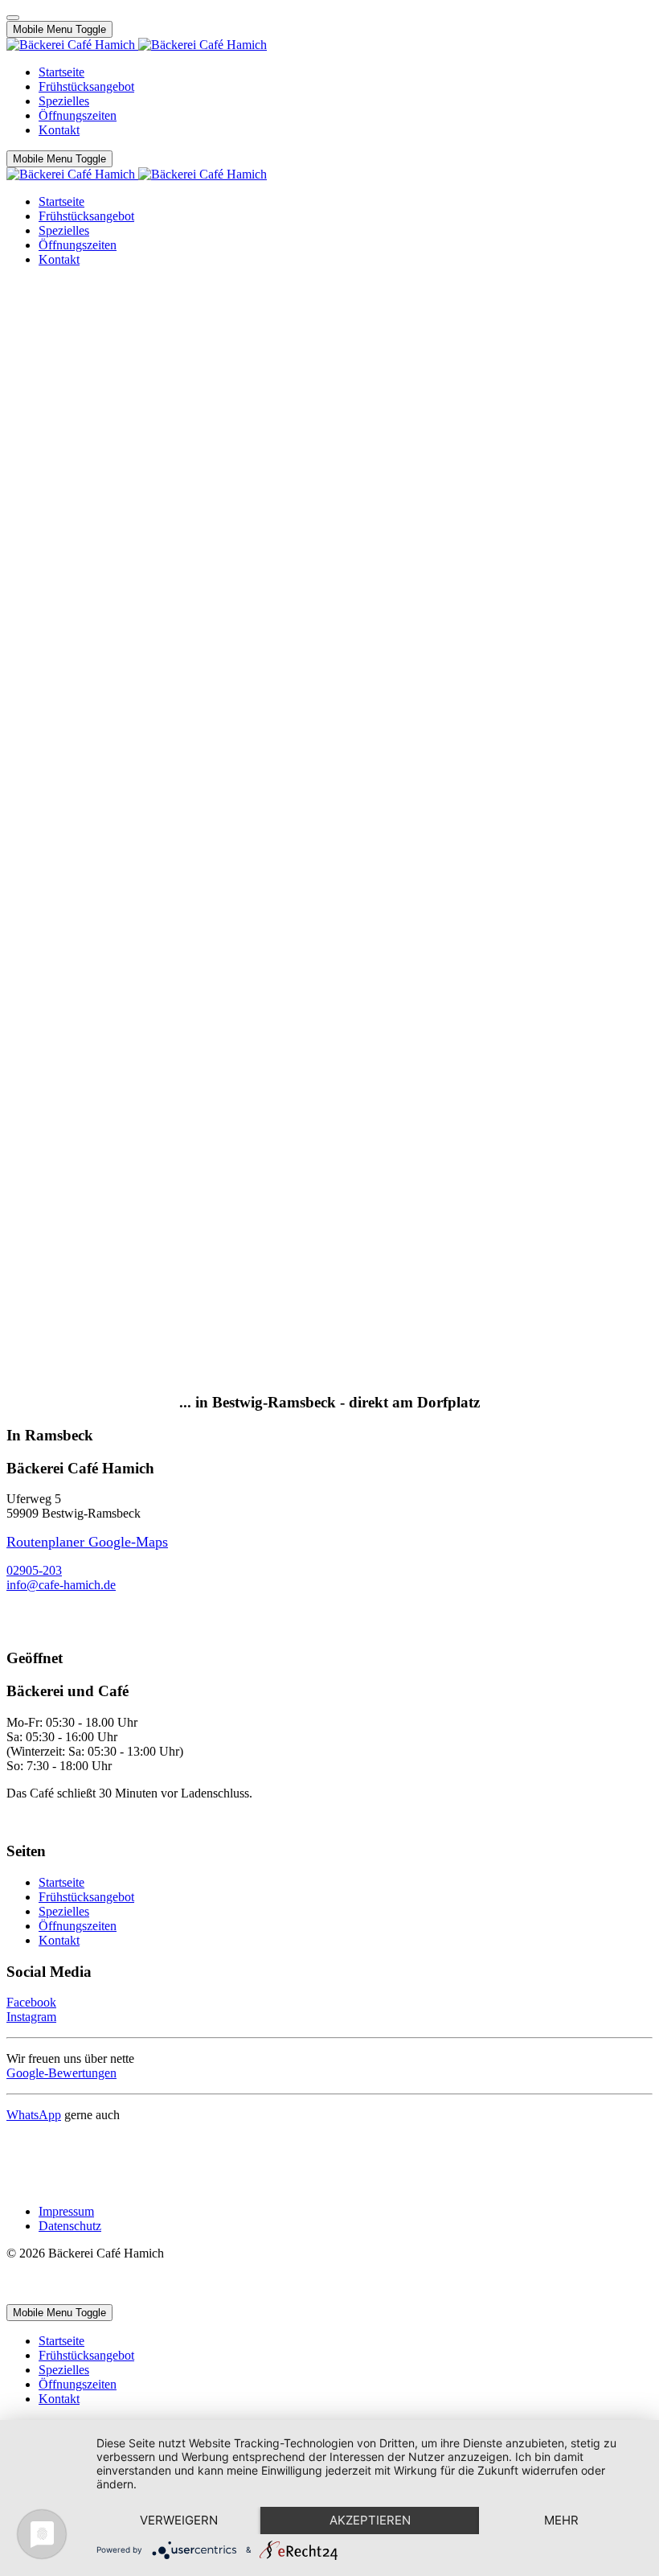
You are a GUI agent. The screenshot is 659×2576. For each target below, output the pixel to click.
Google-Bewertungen (61, 2073)
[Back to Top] (13, 18)
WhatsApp (34, 2115)
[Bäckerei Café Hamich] (137, 45)
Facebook (31, 2002)
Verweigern (179, 2520)
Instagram (31, 2017)
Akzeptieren (370, 2520)
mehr (561, 2520)
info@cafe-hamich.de (61, 1585)
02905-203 (34, 1570)
